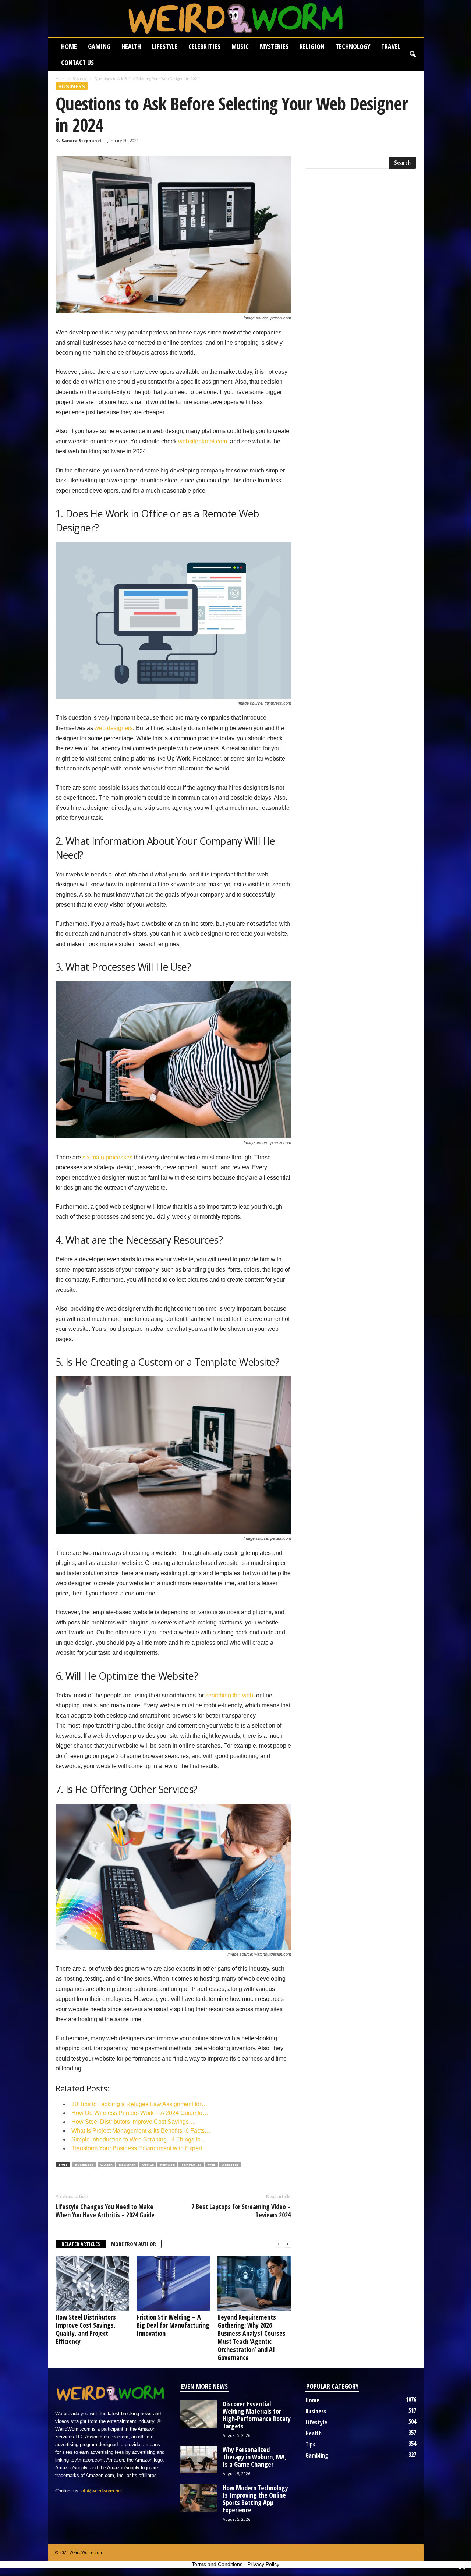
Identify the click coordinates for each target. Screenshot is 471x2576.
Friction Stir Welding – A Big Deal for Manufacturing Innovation (173, 2325)
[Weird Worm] (236, 18)
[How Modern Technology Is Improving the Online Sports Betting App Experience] (199, 2498)
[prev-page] (279, 2244)
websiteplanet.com (203, 441)
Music (240, 46)
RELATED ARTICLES (81, 2244)
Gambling (317, 2455)
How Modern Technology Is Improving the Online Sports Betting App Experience (255, 2499)
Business (80, 79)
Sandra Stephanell (82, 140)
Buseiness (84, 2164)
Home (69, 46)
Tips (310, 2444)
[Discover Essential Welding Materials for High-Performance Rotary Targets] (199, 2414)
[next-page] (287, 2244)
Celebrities (204, 46)
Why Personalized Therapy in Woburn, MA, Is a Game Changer (255, 2457)
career (106, 2164)
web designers (114, 728)
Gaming (99, 46)
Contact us (77, 63)
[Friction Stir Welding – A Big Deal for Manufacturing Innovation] (173, 2283)
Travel (391, 46)
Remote (167, 2164)
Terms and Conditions (217, 2564)
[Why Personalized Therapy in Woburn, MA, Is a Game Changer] (199, 2460)
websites (230, 2164)
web (212, 2164)
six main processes (107, 1157)
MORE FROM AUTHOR (134, 2244)
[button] (412, 54)
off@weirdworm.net (102, 2491)
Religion (312, 46)
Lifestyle (165, 46)
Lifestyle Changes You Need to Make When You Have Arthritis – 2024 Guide (105, 2211)
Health (131, 46)
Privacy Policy (263, 2564)
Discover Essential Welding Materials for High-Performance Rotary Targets (257, 2415)
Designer (127, 2164)
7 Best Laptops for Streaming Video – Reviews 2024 (241, 2211)
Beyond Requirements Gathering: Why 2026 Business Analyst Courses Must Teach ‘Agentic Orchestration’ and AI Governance (252, 2337)
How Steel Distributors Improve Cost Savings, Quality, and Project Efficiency (86, 2329)
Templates (191, 2164)
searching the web (229, 1695)
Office (148, 2164)
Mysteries (274, 46)
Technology (353, 46)
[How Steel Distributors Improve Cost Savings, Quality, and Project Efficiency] (92, 2283)
